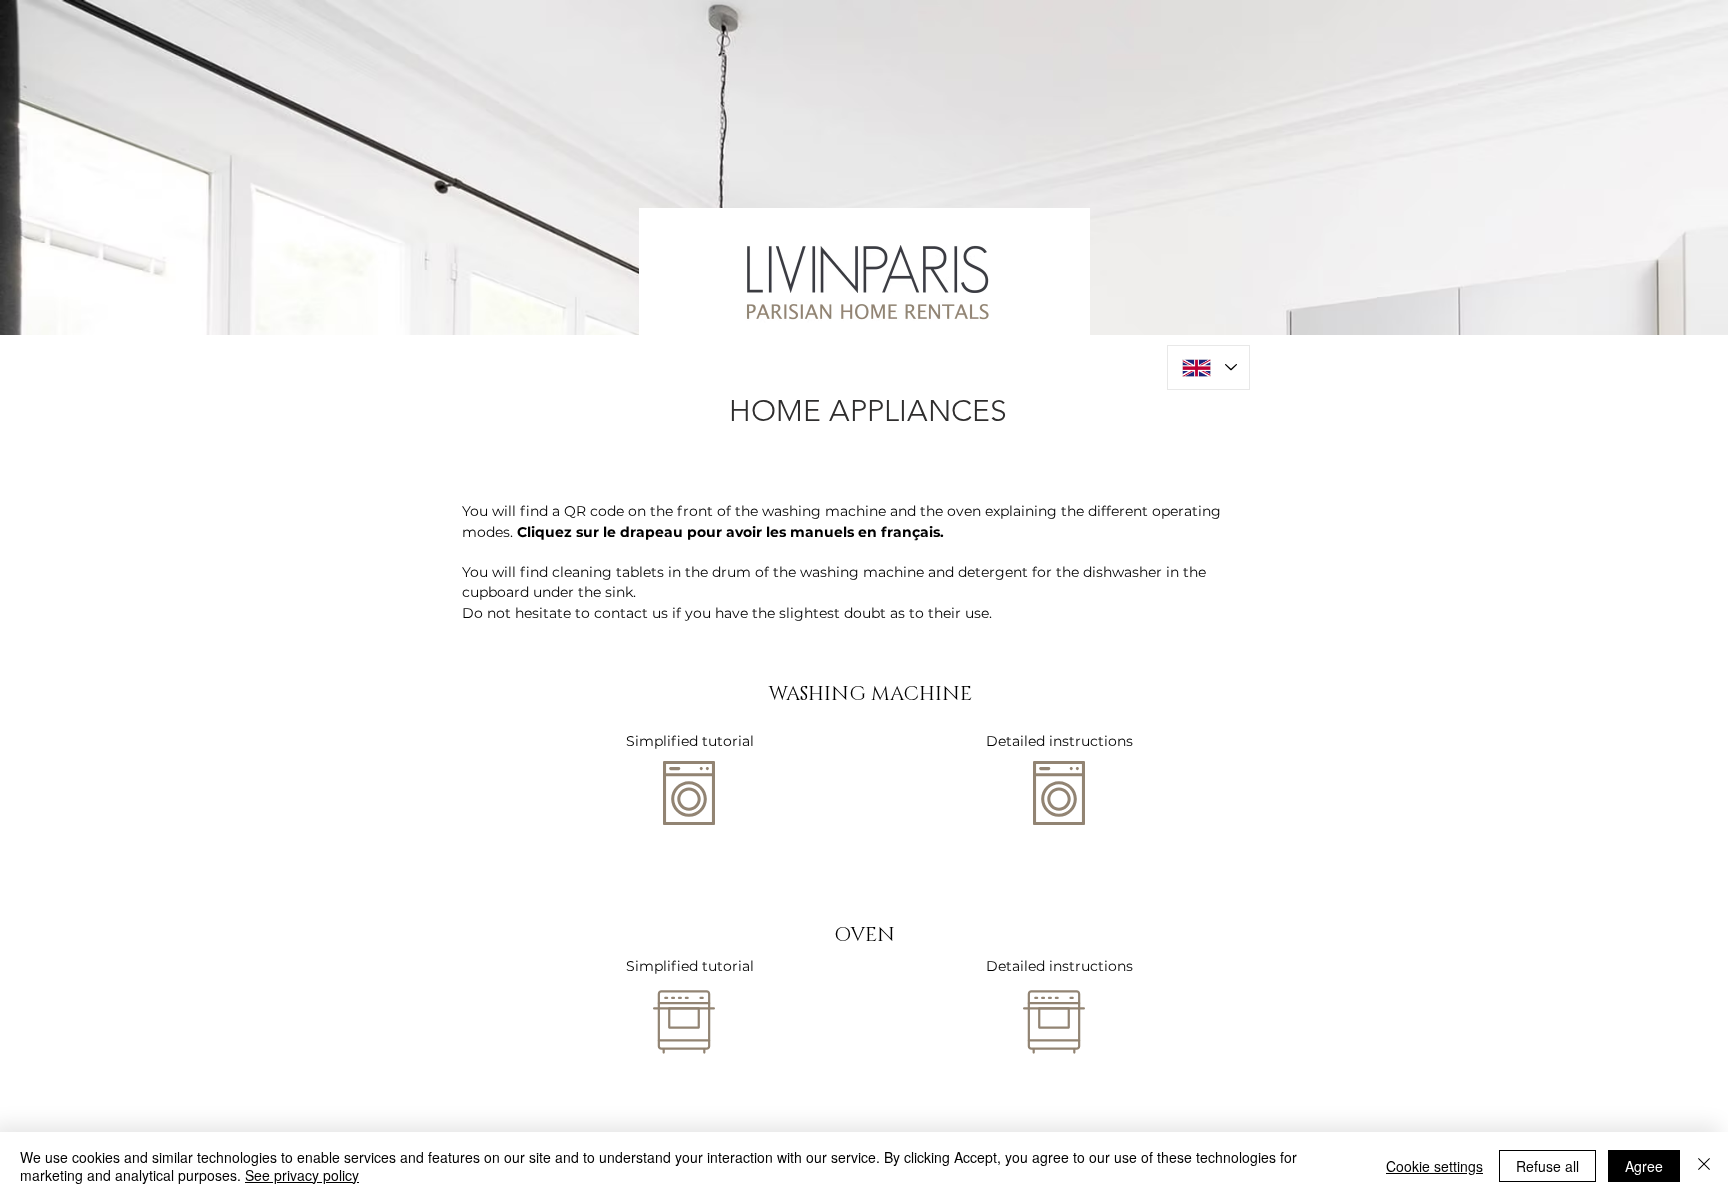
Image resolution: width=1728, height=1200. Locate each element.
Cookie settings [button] (1434, 1166)
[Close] (1704, 1166)
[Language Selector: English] (1208, 367)
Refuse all (1547, 1166)
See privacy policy (302, 1175)
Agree (1644, 1166)
